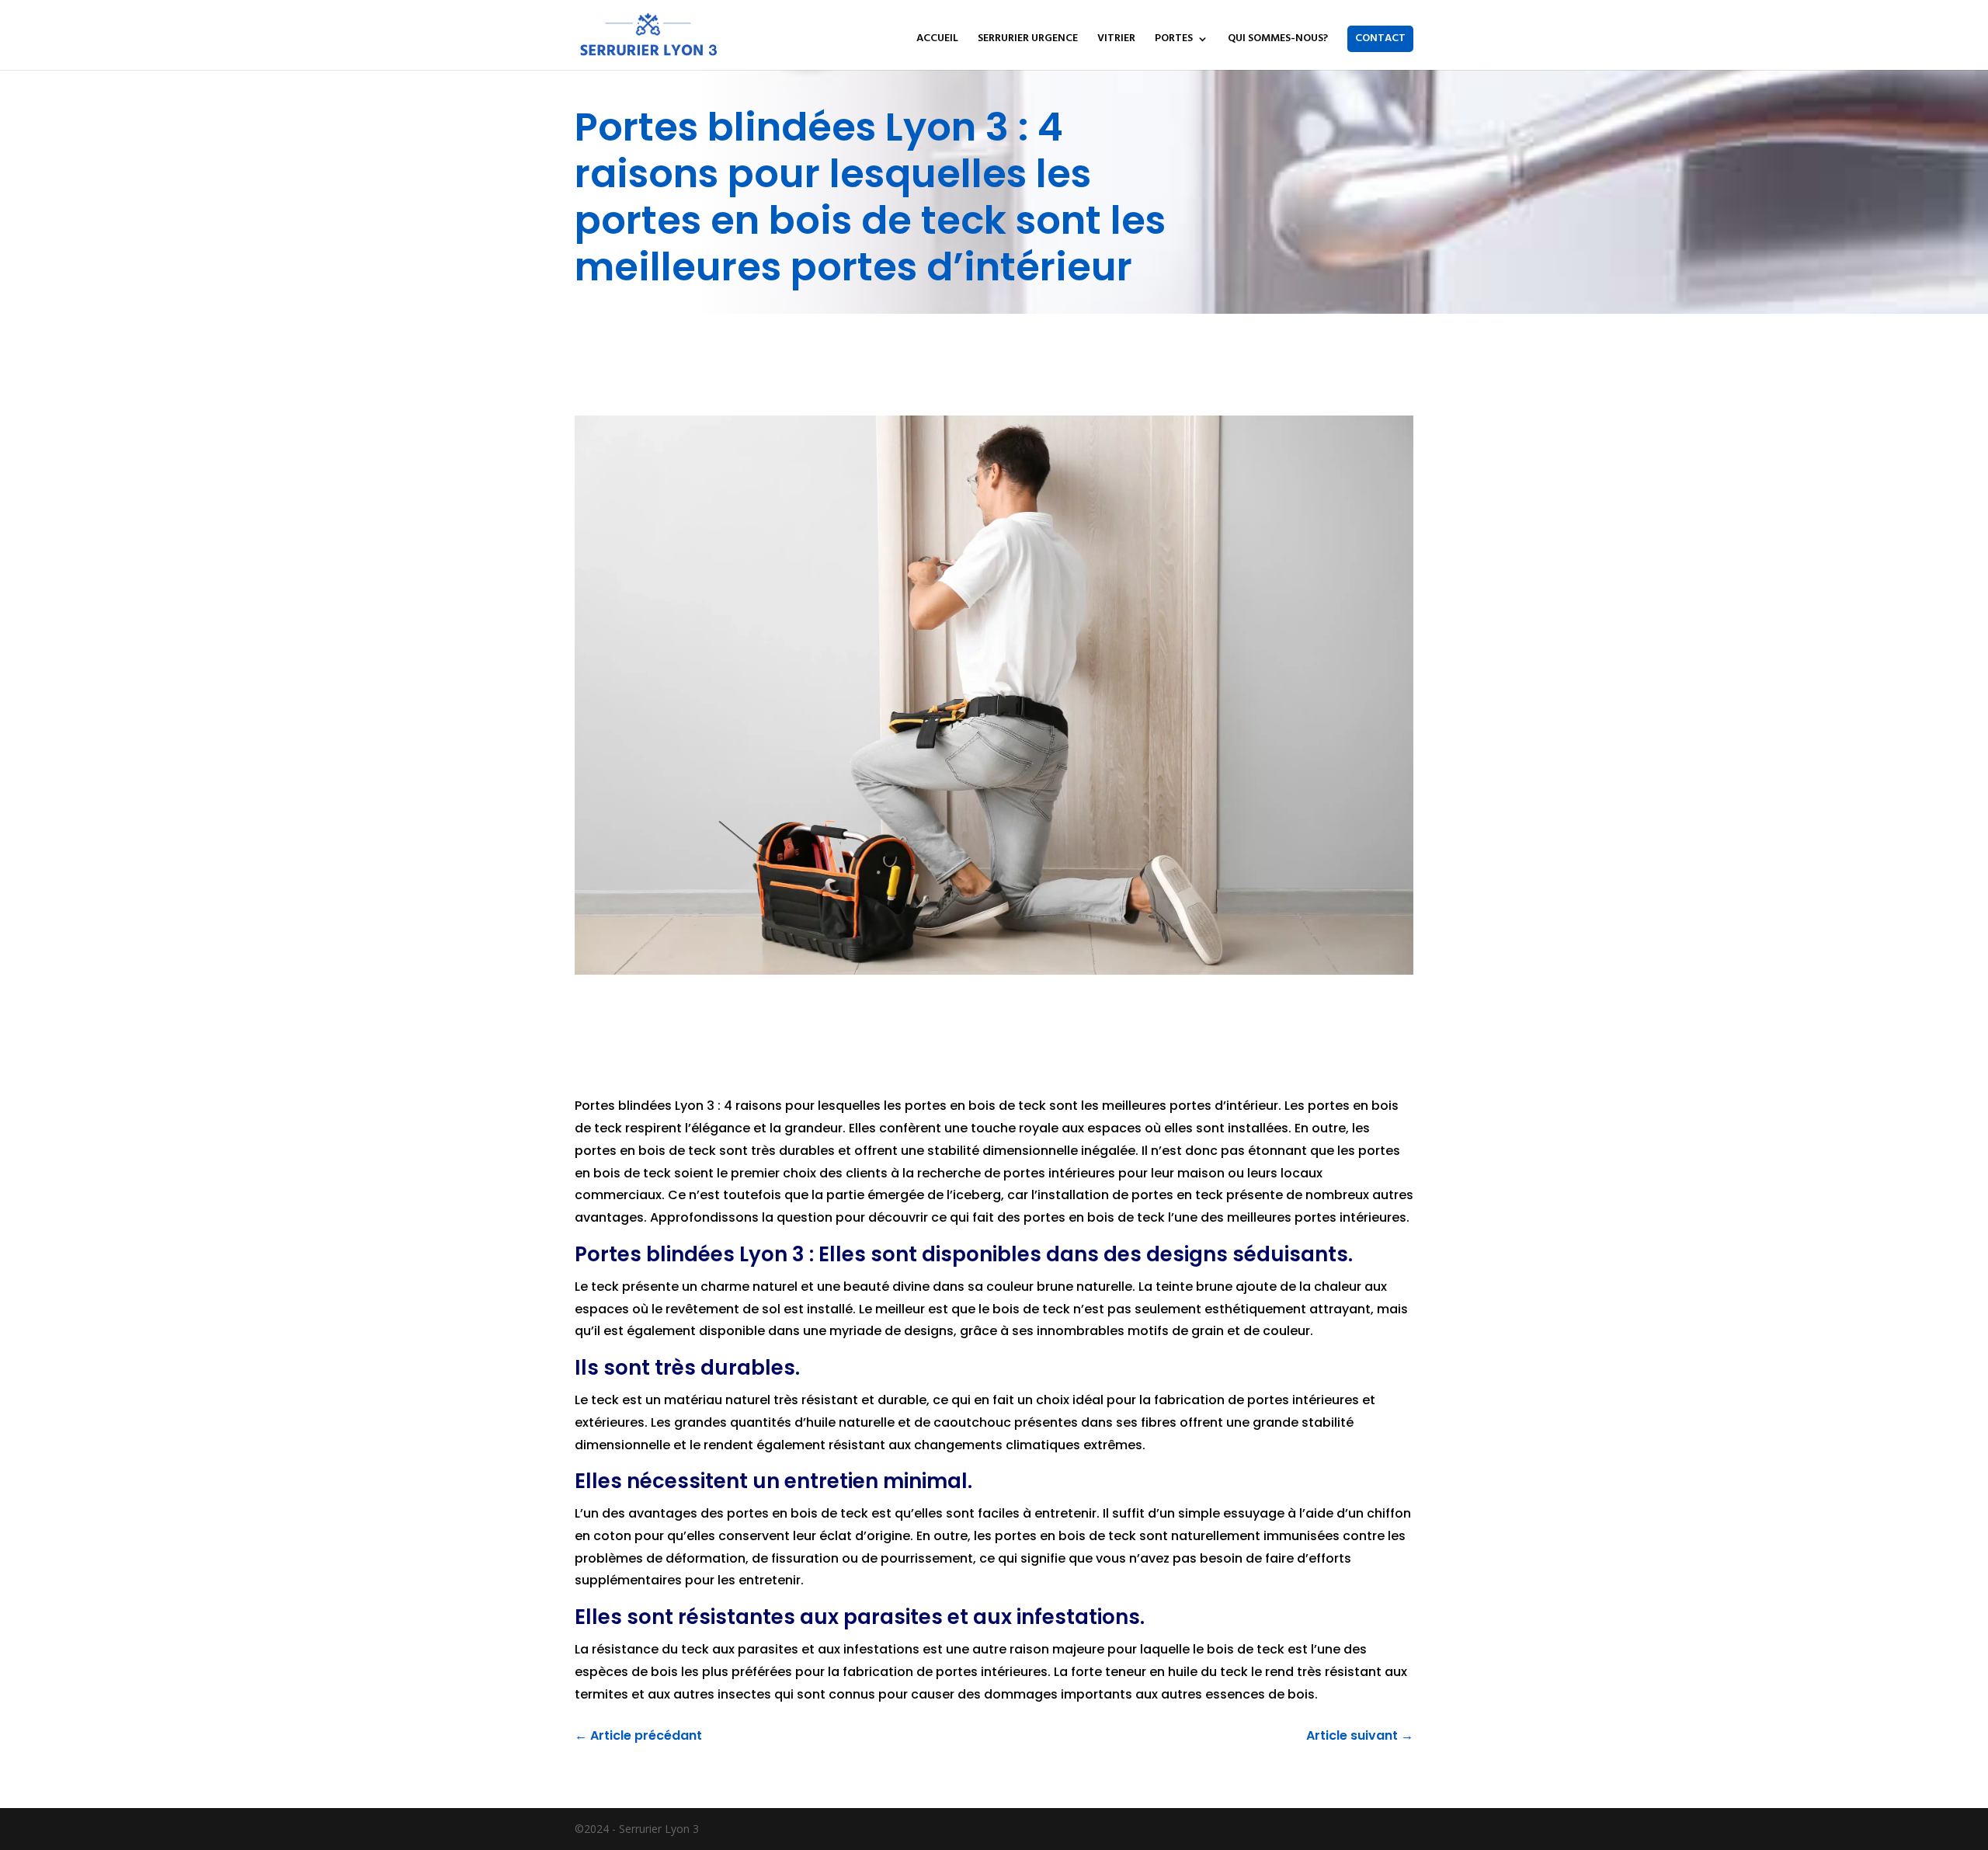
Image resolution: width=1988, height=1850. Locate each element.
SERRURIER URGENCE (1028, 40)
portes (749, 1513)
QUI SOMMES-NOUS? (1278, 40)
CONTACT (1380, 38)
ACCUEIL (937, 40)
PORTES (1174, 40)
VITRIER (1116, 40)
